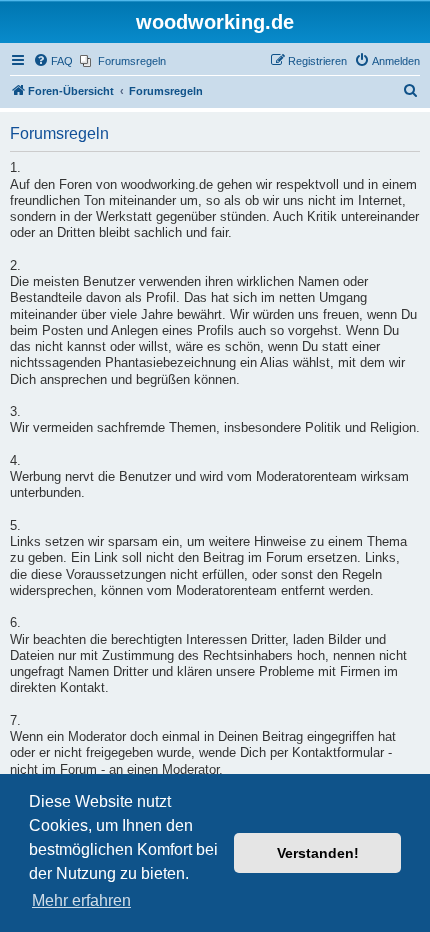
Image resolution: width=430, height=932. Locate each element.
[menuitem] (53, 61)
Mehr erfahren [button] (81, 900)
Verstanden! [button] (318, 853)
